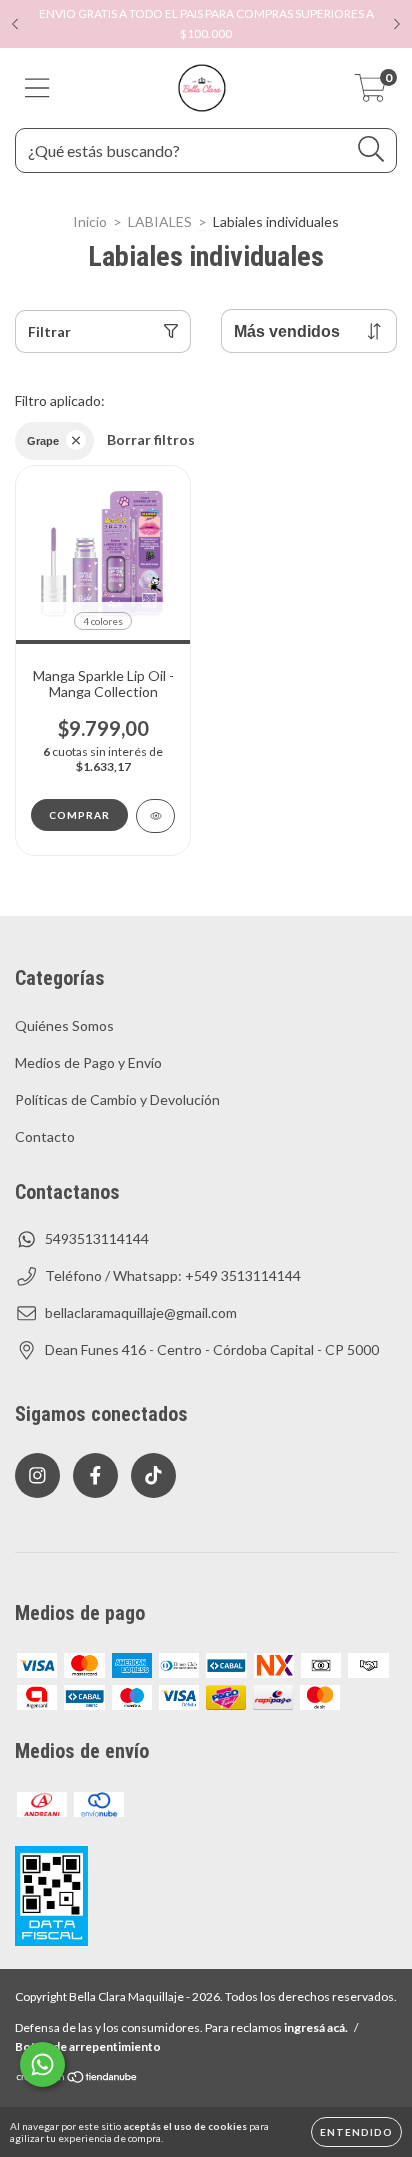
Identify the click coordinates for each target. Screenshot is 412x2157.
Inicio (90, 221)
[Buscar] (371, 149)
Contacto (45, 1136)
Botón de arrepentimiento (88, 2046)
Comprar (79, 815)
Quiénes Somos (64, 1025)
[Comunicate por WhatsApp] (42, 2064)
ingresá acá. (316, 2027)
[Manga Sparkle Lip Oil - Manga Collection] (155, 816)
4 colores (103, 621)
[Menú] (37, 88)
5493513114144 (97, 1238)
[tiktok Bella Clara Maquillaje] (153, 1475)
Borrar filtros (151, 439)
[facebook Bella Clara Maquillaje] (95, 1475)
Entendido (356, 2132)
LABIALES (160, 221)
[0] (370, 93)
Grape (43, 441)
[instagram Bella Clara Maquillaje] (37, 1475)
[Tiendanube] (77, 2079)
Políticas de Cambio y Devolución (117, 1099)
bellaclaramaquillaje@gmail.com (141, 1312)
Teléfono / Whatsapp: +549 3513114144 (173, 1275)
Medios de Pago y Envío (88, 1062)
